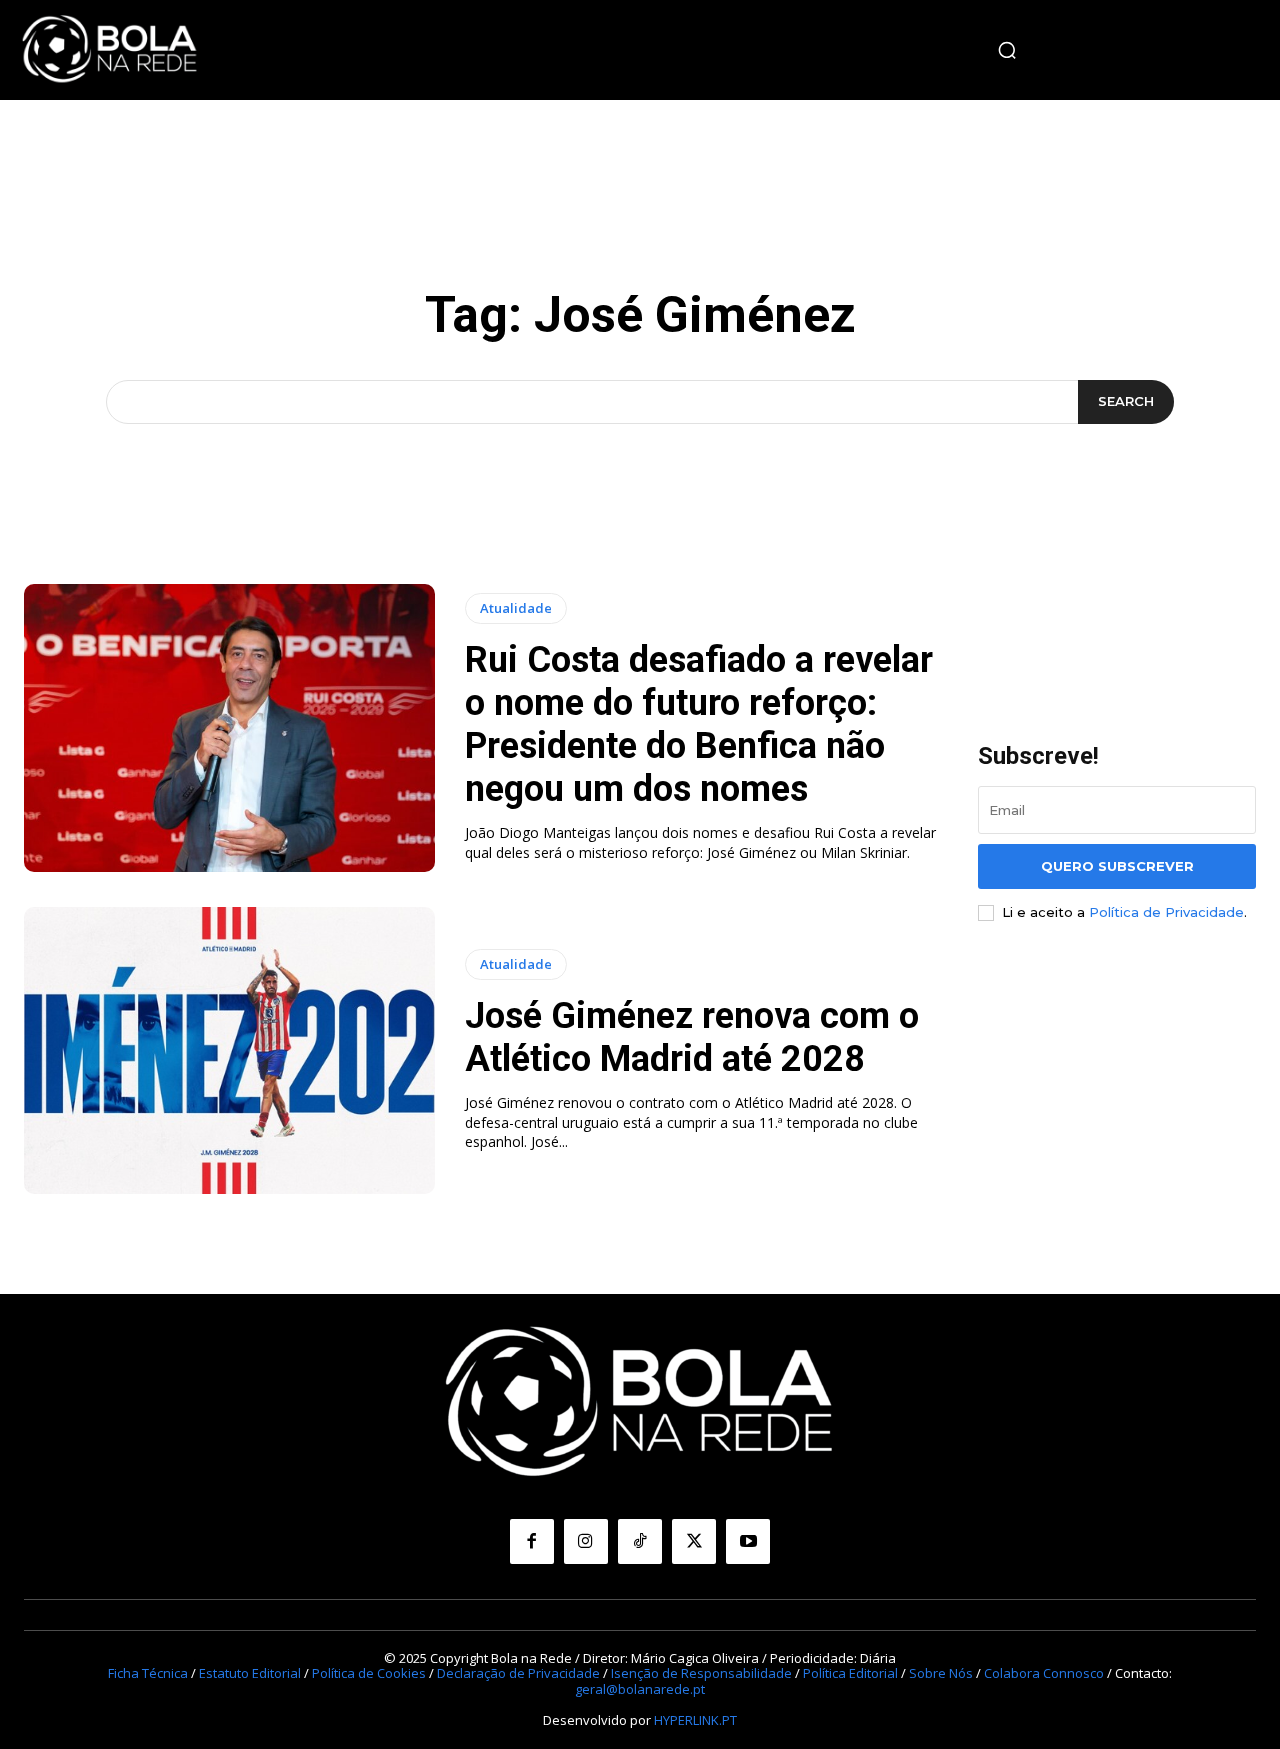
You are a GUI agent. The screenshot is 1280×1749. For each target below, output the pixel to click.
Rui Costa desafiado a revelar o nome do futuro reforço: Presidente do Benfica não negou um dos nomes (699, 725)
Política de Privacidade (1166, 912)
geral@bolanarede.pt (640, 1689)
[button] (1007, 50)
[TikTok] (640, 1541)
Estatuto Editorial (250, 1673)
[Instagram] (586, 1541)
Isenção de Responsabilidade (701, 1673)
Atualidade (516, 608)
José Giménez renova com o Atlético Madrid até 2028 (692, 1037)
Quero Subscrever (1117, 866)
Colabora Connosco (1044, 1673)
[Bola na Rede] (110, 50)
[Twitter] (694, 1541)
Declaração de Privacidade (518, 1673)
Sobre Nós (941, 1673)
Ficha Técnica (148, 1673)
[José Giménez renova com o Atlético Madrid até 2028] (229, 1051)
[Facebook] (532, 1541)
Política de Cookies (369, 1673)
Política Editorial (850, 1673)
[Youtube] (748, 1541)
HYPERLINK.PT (695, 1720)
